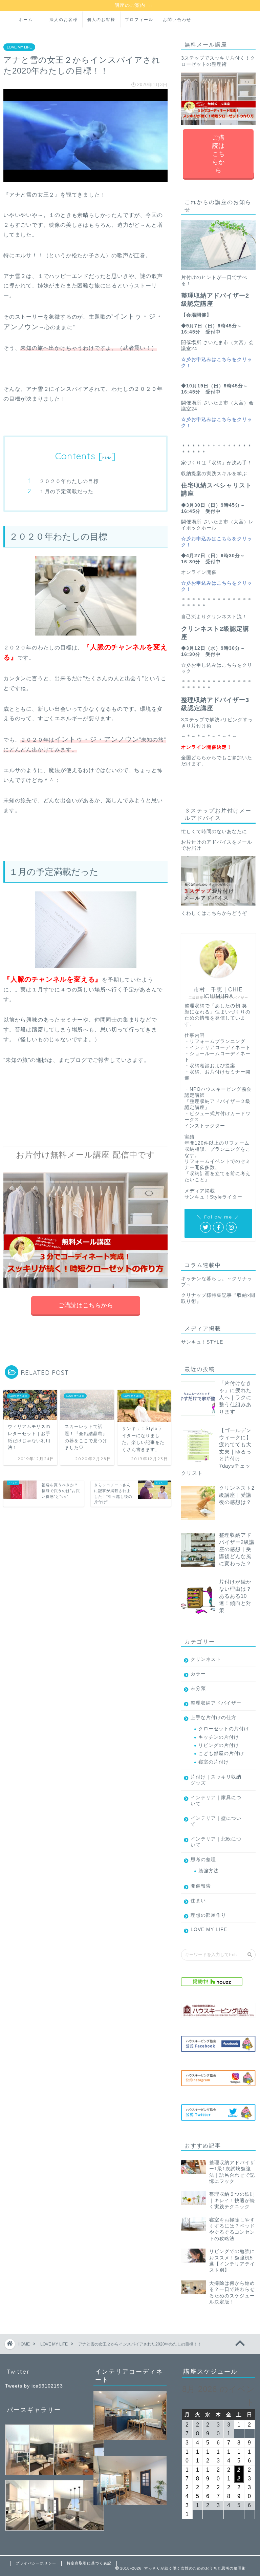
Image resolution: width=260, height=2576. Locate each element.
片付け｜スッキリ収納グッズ (216, 1780)
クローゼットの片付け (224, 1729)
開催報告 (201, 1886)
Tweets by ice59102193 (34, 2386)
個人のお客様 (101, 19)
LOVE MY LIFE (19, 47)
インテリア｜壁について (216, 1821)
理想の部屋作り (208, 1915)
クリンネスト (206, 1659)
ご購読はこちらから (86, 1305)
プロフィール (139, 19)
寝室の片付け (214, 1762)
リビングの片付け (219, 1745)
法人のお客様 (64, 19)
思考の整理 (203, 1860)
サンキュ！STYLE (202, 1342)
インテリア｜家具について (216, 1801)
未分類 (198, 1688)
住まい (198, 1901)
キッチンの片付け (219, 1737)
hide (107, 458)
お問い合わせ (177, 19)
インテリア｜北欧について (216, 1842)
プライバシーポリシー (36, 2563)
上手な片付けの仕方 (213, 1718)
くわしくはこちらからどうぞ (214, 913)
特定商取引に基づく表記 (89, 2563)
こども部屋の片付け (221, 1754)
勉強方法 (209, 1871)
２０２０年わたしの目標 (69, 481)
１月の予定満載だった (66, 491)
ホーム (26, 19)
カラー (198, 1674)
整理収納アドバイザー (216, 1703)
